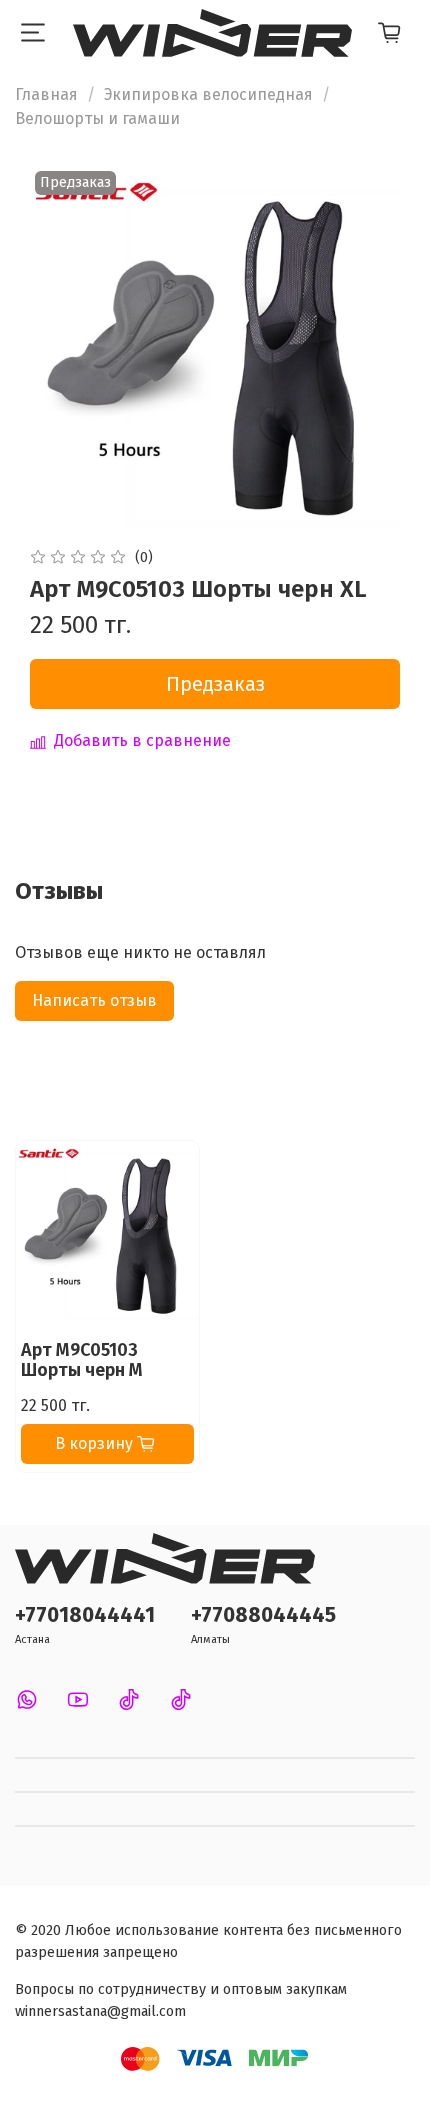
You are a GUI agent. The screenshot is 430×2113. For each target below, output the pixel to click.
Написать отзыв (94, 1000)
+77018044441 (85, 1615)
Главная (46, 94)
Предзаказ (215, 684)
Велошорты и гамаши (97, 118)
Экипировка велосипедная (208, 94)
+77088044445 (263, 1615)
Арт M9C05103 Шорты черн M (82, 1360)
